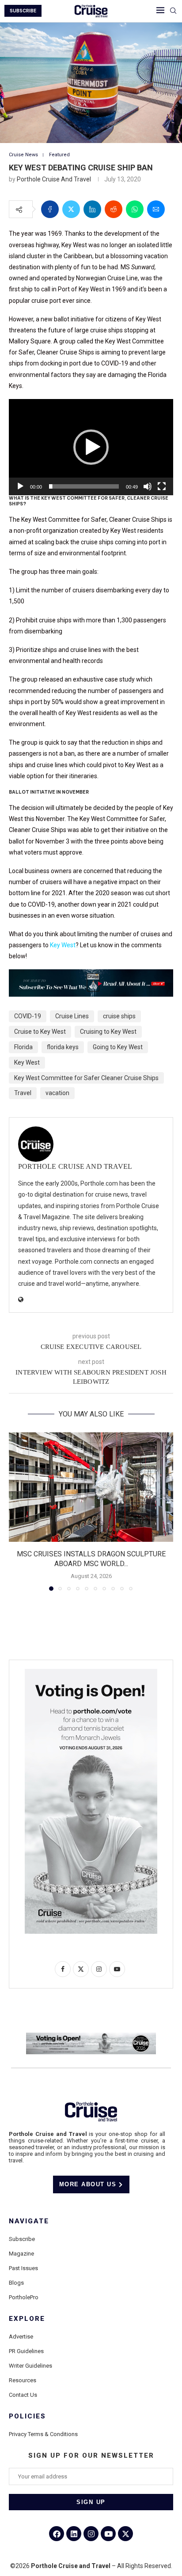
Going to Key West (118, 1047)
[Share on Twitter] (71, 209)
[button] (91, 447)
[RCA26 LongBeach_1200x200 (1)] (91, 2036)
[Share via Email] (156, 209)
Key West (63, 945)
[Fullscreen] (162, 486)
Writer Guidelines (30, 2366)
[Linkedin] (74, 2534)
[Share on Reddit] (114, 209)
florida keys (63, 1047)
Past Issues (23, 2268)
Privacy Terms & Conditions (43, 2434)
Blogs (16, 2283)
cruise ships (119, 1016)
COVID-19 (28, 1016)
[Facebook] (57, 2534)
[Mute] (148, 486)
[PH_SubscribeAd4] (91, 975)
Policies (27, 2416)
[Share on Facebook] (50, 209)
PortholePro (24, 2297)
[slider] (84, 486)
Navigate (29, 2221)
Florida (23, 1047)
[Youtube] (108, 2534)
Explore (27, 2319)
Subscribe (22, 2239)
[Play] (20, 486)
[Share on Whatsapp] (135, 209)
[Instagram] (91, 2534)
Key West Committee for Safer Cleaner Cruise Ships (86, 1078)
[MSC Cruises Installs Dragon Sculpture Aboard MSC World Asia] (91, 1487)
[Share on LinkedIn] (92, 209)
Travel (23, 1093)
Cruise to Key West (40, 1032)
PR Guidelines (26, 2351)
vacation (57, 1093)
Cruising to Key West (108, 1032)
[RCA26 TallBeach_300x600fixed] (91, 1672)
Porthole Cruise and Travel (54, 179)
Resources (23, 2380)
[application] (91, 447)
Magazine (21, 2254)
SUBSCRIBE (23, 11)
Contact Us (23, 2395)
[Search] (173, 11)
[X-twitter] (125, 2534)
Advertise (21, 2337)
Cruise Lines (72, 1016)
